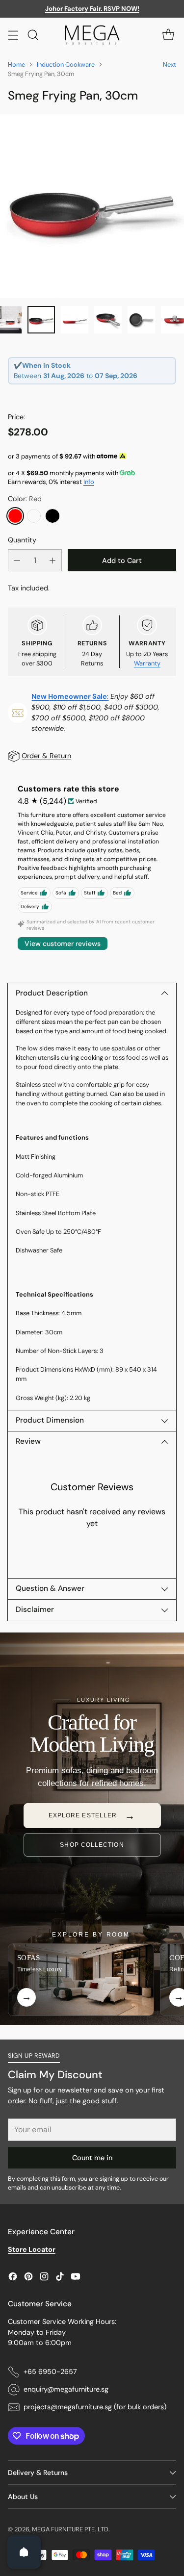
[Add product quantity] (53, 560)
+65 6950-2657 (50, 2372)
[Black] (53, 516)
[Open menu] (13, 35)
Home (16, 64)
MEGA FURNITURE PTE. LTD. (71, 2529)
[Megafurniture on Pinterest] (28, 2278)
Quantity (22, 540)
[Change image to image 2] (41, 320)
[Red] (15, 516)
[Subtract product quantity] (17, 560)
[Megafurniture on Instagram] (44, 2278)
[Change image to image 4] (108, 320)
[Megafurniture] (92, 35)
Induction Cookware (66, 64)
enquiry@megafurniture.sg (66, 2389)
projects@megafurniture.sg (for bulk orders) (95, 2407)
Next (170, 64)
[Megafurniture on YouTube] (76, 2278)
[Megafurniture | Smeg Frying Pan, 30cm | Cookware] (92, 206)
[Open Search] (33, 35)
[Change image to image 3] (75, 320)
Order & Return (46, 756)
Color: (25, 499)
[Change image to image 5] (141, 320)
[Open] (24, 2552)
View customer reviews (63, 944)
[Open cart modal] (168, 35)
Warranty (147, 663)
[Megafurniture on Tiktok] (60, 2278)
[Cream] (34, 516)
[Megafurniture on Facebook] (13, 2278)
